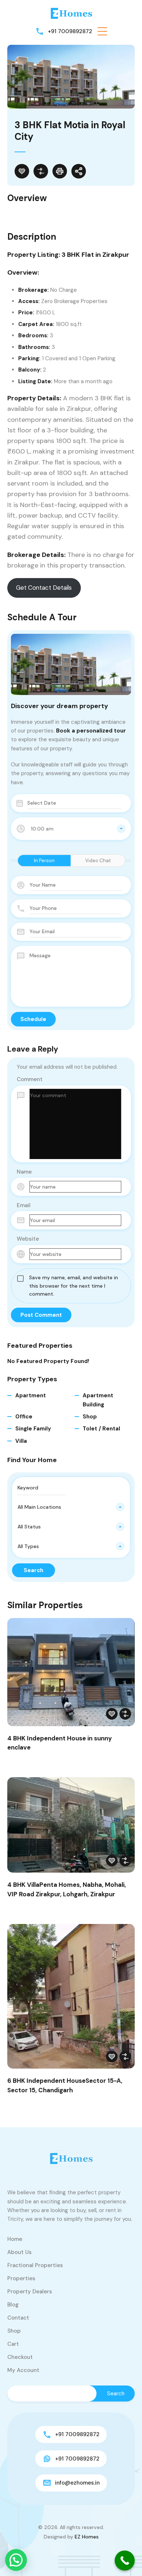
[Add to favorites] (22, 171)
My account (23, 2370)
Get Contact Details (44, 588)
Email (24, 1205)
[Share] (79, 171)
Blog (13, 2305)
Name (24, 1172)
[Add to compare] (41, 171)
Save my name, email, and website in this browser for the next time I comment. (74, 1286)
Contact (18, 2318)
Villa (21, 1441)
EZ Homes (87, 2537)
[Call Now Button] (125, 2561)
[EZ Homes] (71, 13)
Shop (90, 1417)
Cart (13, 2344)
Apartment (31, 1395)
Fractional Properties (35, 2265)
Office (24, 1417)
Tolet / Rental (101, 1429)
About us (19, 2252)
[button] (102, 31)
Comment (30, 1079)
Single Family (33, 1429)
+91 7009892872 (70, 31)
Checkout (20, 2357)
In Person (44, 861)
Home (15, 2239)
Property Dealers (30, 2292)
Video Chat (98, 861)
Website (28, 1239)
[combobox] (71, 829)
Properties (21, 2278)
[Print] (60, 171)
